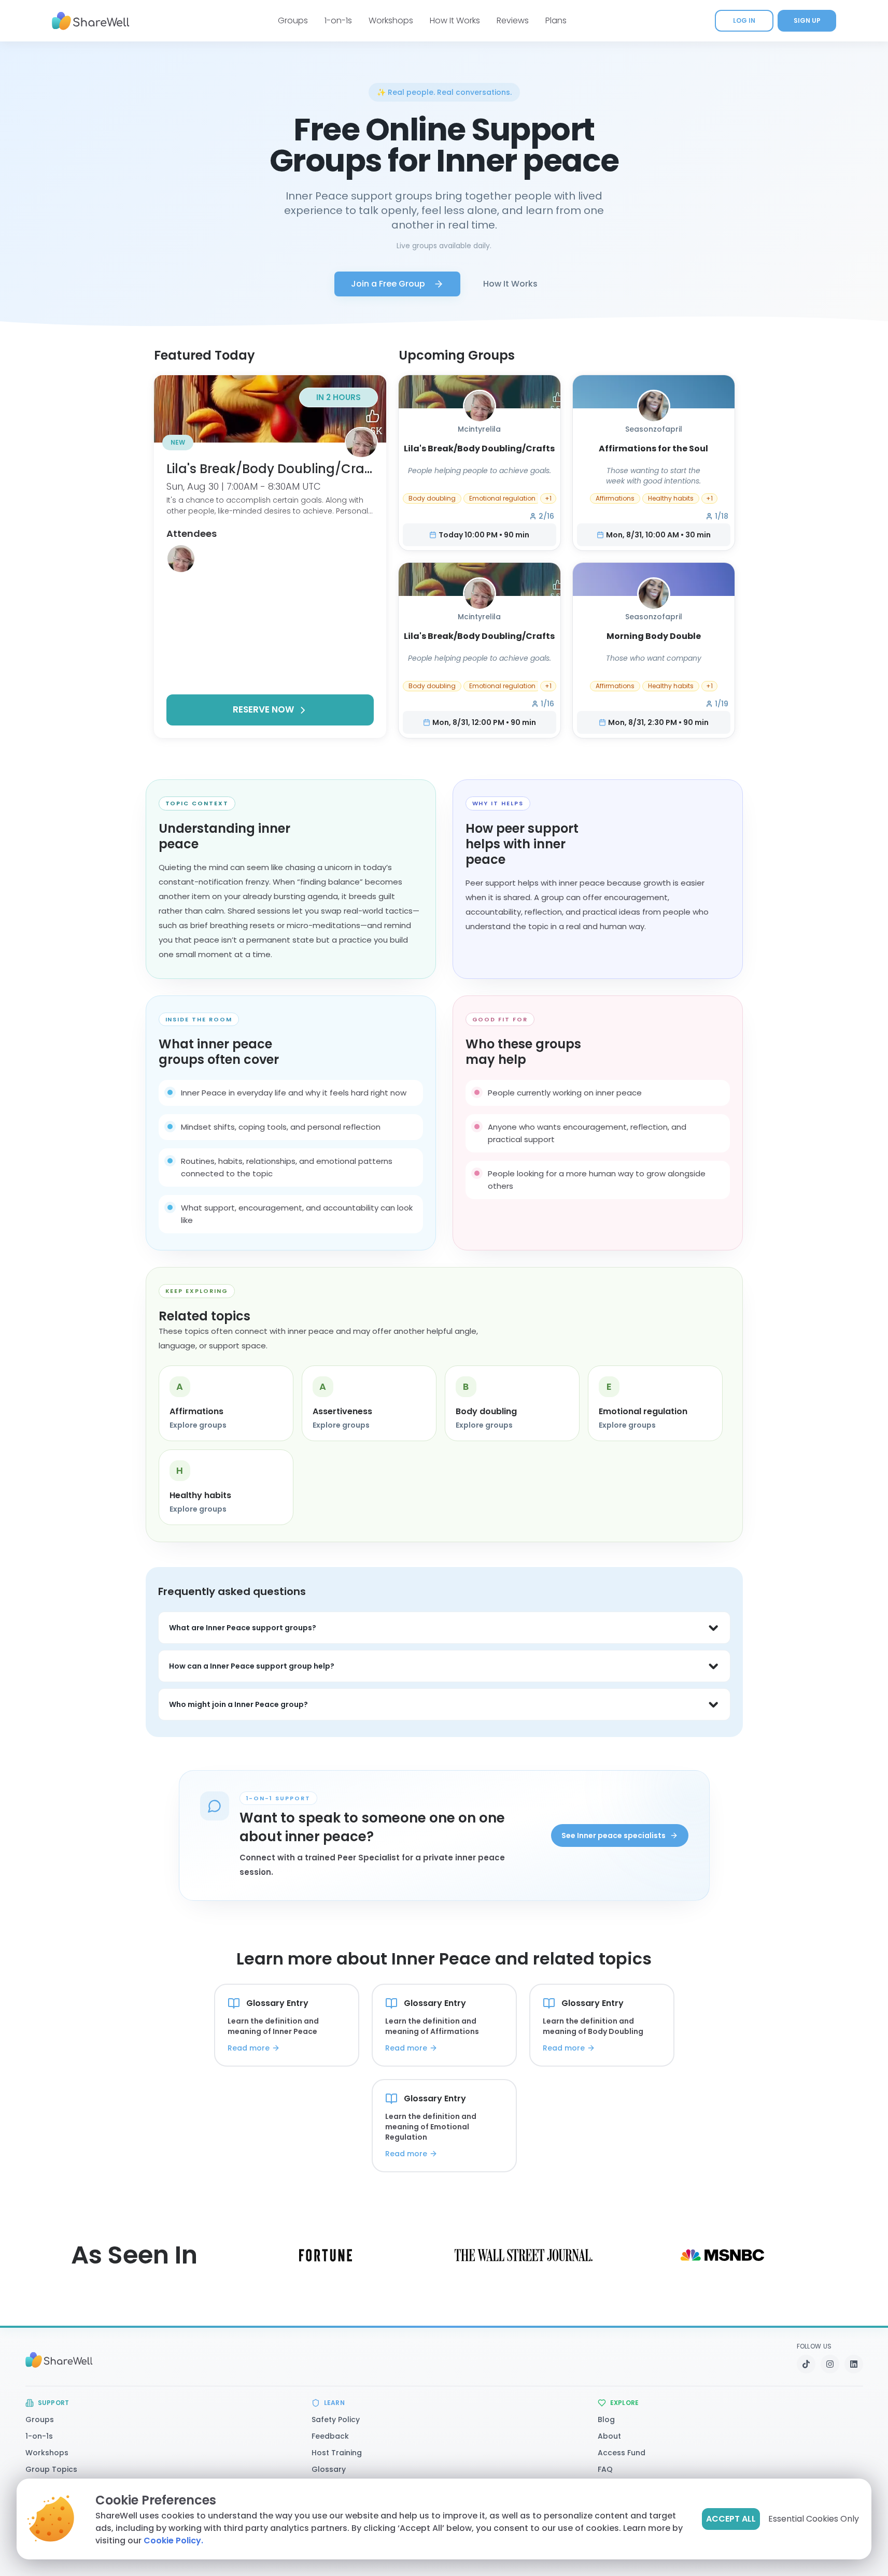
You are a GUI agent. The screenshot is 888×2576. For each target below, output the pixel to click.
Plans (556, 20)
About (609, 2436)
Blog (606, 2420)
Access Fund (622, 2453)
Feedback (330, 2436)
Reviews (513, 20)
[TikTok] (806, 2364)
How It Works (455, 20)
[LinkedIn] (854, 2364)
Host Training (337, 2453)
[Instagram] (830, 2364)
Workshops (391, 20)
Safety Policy (336, 2420)
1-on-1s (338, 20)
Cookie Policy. (173, 2541)
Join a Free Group (388, 284)
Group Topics (51, 2469)
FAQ (605, 2469)
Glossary (329, 2469)
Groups (293, 20)
